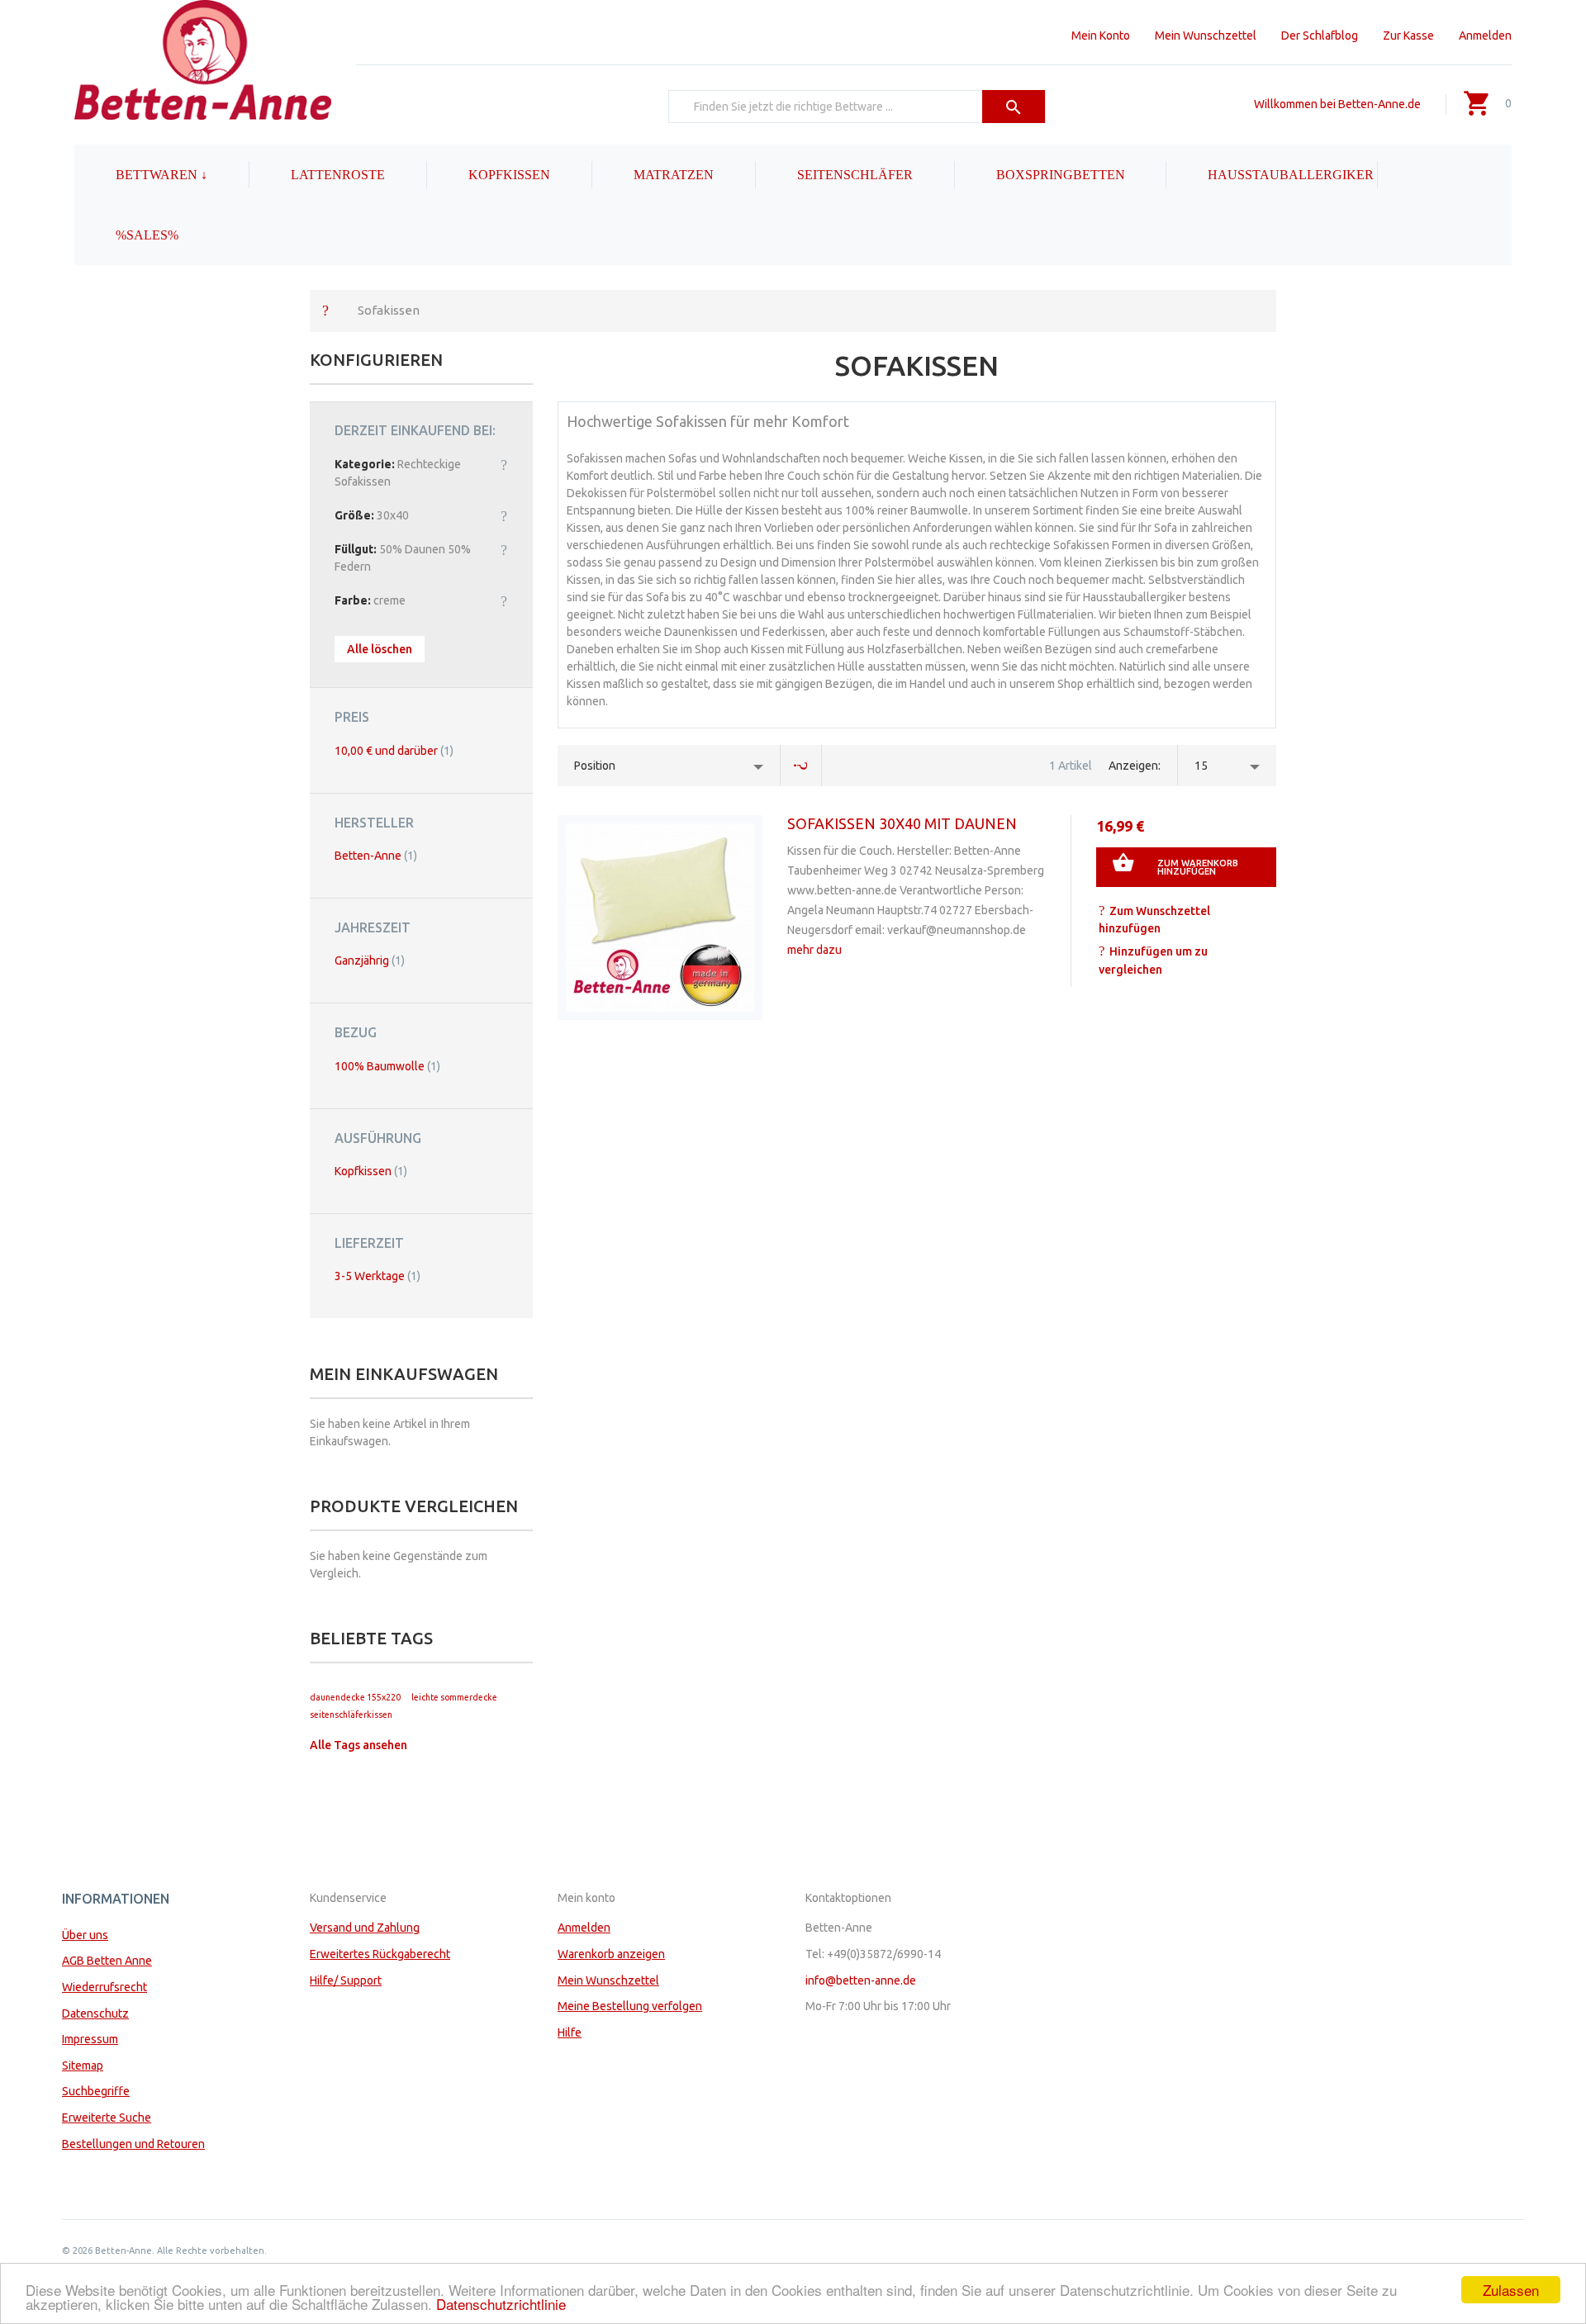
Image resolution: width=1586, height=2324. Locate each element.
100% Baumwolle (387, 1066)
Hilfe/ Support (346, 1980)
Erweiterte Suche (107, 2118)
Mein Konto (1101, 36)
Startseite (325, 310)
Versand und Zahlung (365, 1928)
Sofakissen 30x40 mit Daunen (902, 823)
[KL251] (660, 918)
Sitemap (83, 2066)
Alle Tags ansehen (359, 1745)
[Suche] (1014, 107)
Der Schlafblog (1320, 36)
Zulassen (1511, 2290)
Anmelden (1485, 36)
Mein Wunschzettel (1206, 36)
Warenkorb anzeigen (611, 1954)
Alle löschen (380, 649)
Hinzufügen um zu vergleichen (1153, 960)
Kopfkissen (371, 1171)
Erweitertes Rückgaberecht (380, 1954)
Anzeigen (1133, 766)
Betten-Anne (376, 856)
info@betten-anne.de (861, 1980)
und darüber (394, 751)
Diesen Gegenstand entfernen (504, 464)
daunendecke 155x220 (355, 1697)
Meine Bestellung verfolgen (630, 2006)
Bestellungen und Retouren (133, 2144)
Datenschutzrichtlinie (501, 2304)
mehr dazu (814, 950)
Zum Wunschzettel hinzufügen (1154, 920)
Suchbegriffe (96, 2091)
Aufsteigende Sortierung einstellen (801, 766)
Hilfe (570, 2032)
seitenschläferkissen (351, 1715)
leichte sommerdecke (454, 1697)
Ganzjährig (370, 960)
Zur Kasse (1408, 36)
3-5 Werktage (378, 1276)
